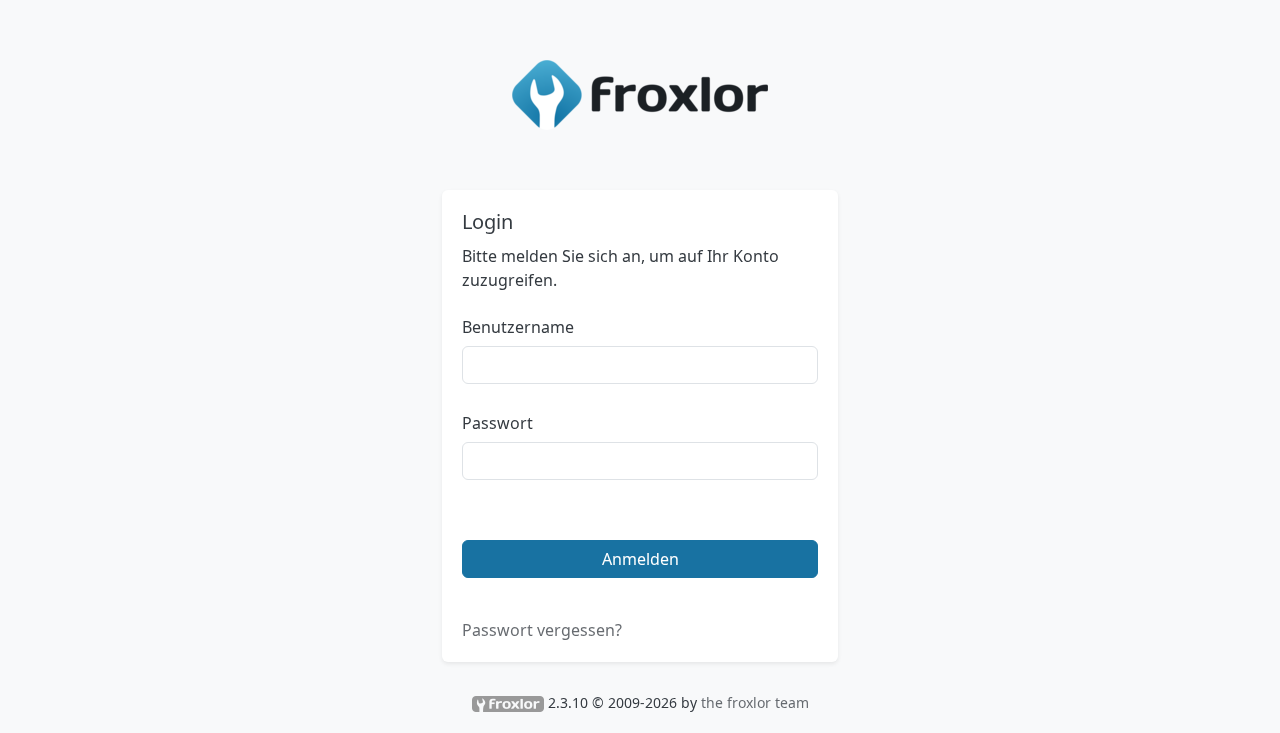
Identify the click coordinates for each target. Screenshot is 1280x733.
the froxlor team (755, 702)
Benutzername (518, 327)
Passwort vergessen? (542, 630)
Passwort (497, 423)
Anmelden (640, 559)
